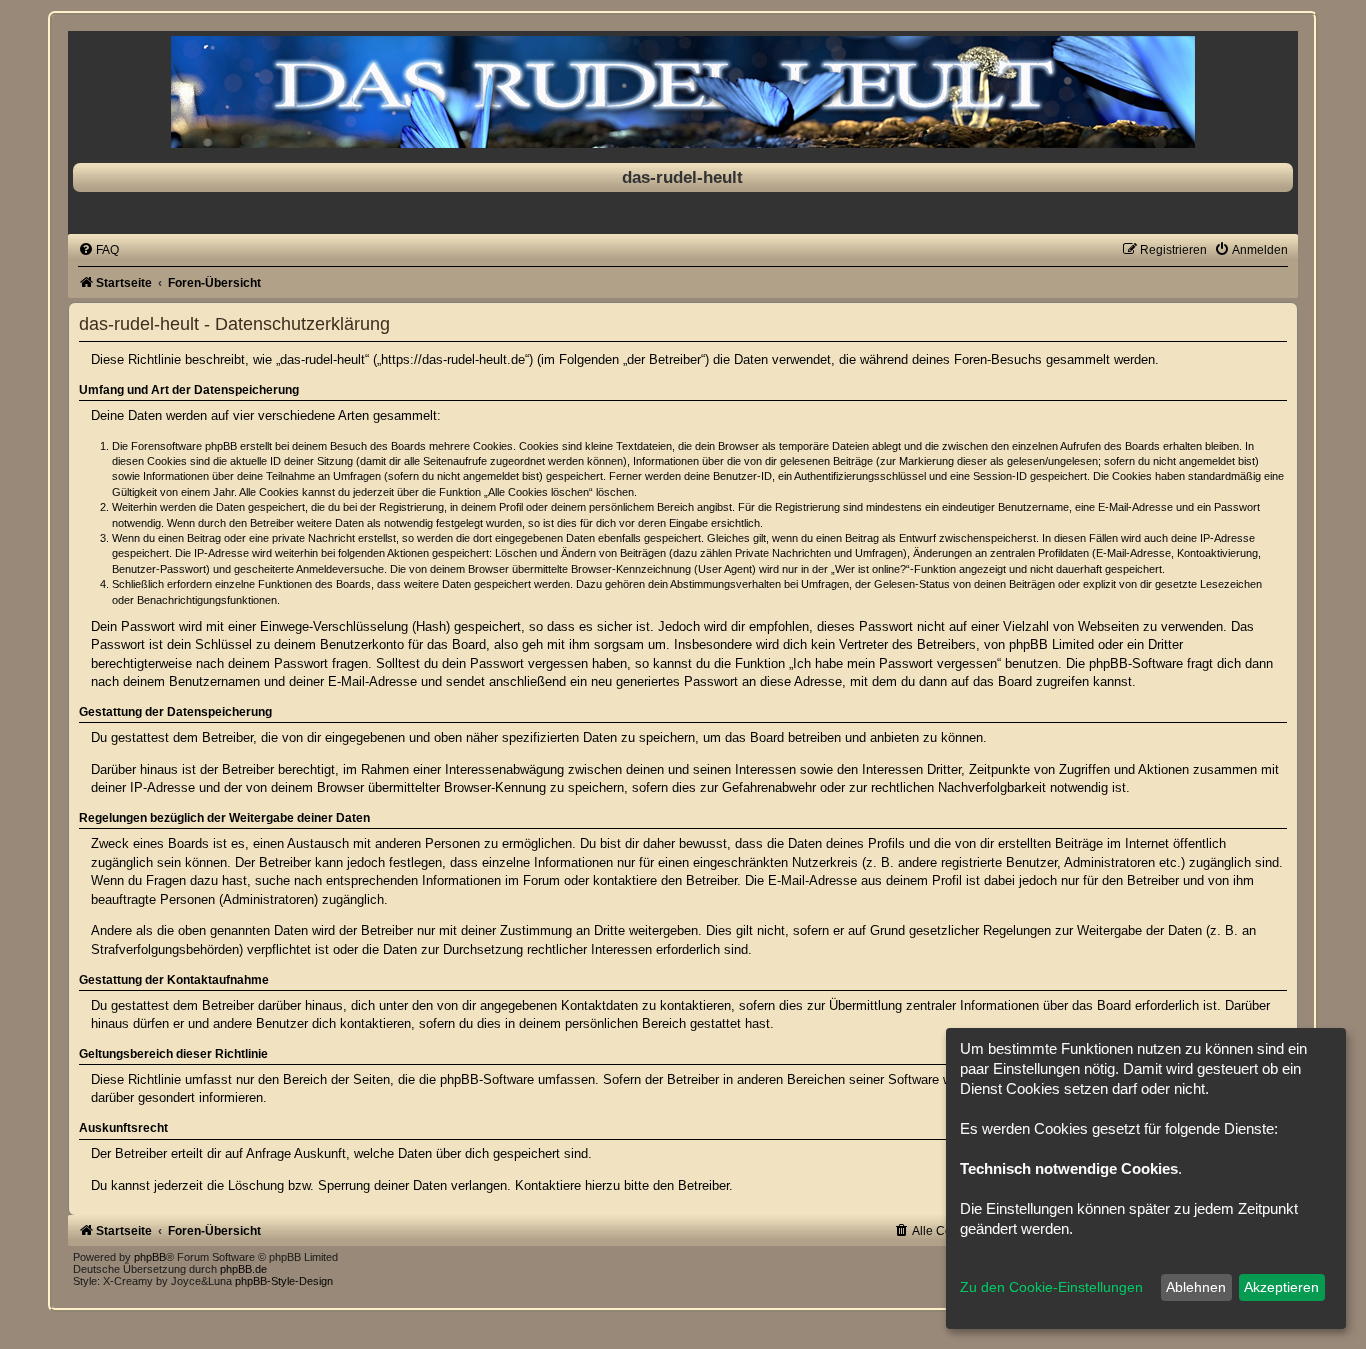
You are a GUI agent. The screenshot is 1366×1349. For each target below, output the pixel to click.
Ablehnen (1196, 1287)
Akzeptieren (1281, 1287)
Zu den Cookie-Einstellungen (1051, 1287)
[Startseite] (682, 92)
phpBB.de (243, 1269)
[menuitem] (98, 250)
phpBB (150, 1257)
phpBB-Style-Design (284, 1281)
